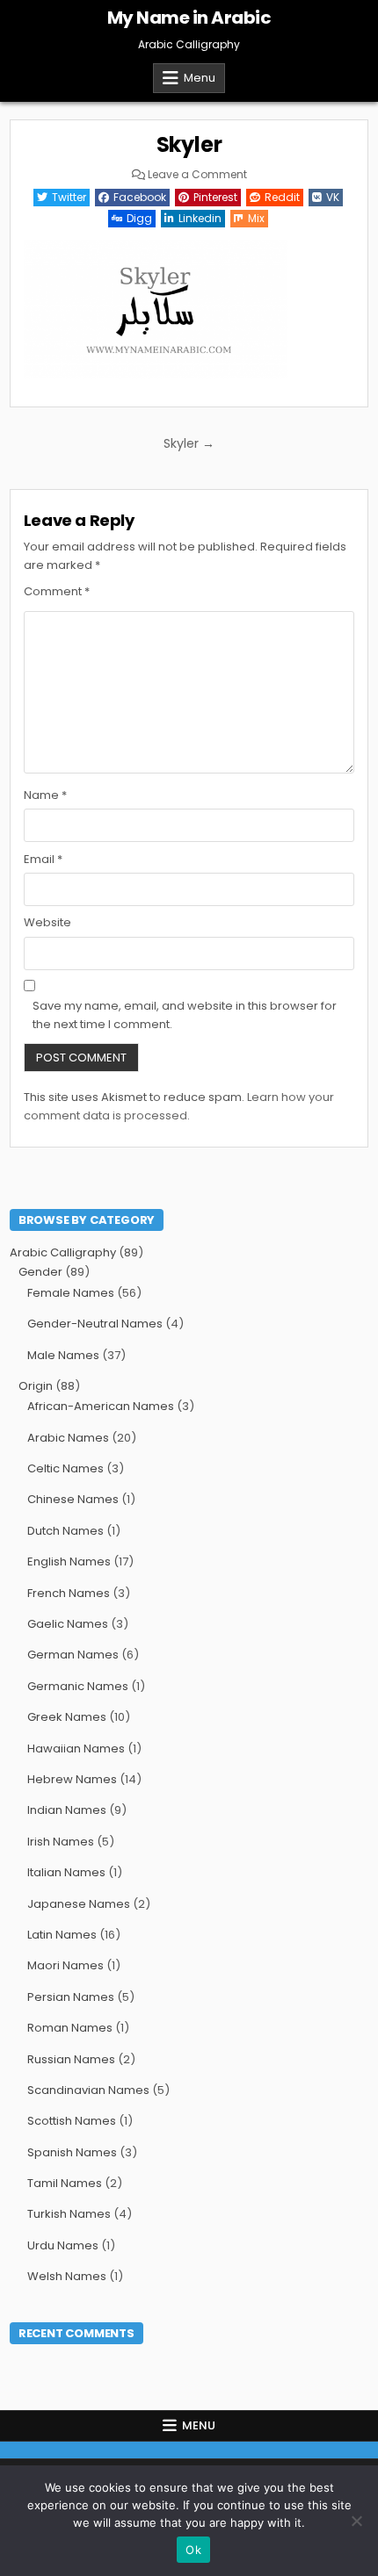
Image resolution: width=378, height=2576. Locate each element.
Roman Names (70, 2028)
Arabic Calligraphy (63, 1252)
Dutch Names (65, 1531)
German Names (73, 1655)
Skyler (189, 144)
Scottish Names (72, 2121)
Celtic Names (65, 1468)
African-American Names (101, 1406)
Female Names (71, 1293)
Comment (57, 591)
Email (43, 859)
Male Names (63, 1355)
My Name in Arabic (189, 18)
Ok (193, 2550)
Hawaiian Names (76, 1749)
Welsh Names (67, 2276)
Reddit (282, 197)
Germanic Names (78, 1686)
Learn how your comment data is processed (179, 1106)
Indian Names (67, 1810)
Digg (139, 218)
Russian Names (71, 2059)
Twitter (69, 197)
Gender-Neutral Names (95, 1324)
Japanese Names (79, 1904)
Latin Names (62, 1935)
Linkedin (200, 218)
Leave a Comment (197, 175)
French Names (69, 1593)
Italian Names (66, 1872)
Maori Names (65, 1965)
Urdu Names (63, 2245)
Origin (36, 1386)
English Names (69, 1561)
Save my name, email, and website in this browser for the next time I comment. (185, 1015)
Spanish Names (72, 2152)
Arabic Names (68, 1438)
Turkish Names (69, 2214)
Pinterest (215, 197)
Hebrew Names (72, 1779)
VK (333, 197)
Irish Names (61, 1842)
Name (45, 795)
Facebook (140, 197)
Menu (200, 78)
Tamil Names (65, 2183)
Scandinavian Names (88, 2090)
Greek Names (67, 1717)
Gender (40, 1272)
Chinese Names (73, 1499)
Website (47, 922)
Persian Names (71, 1997)
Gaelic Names (68, 1624)
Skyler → (189, 443)
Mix (256, 218)
